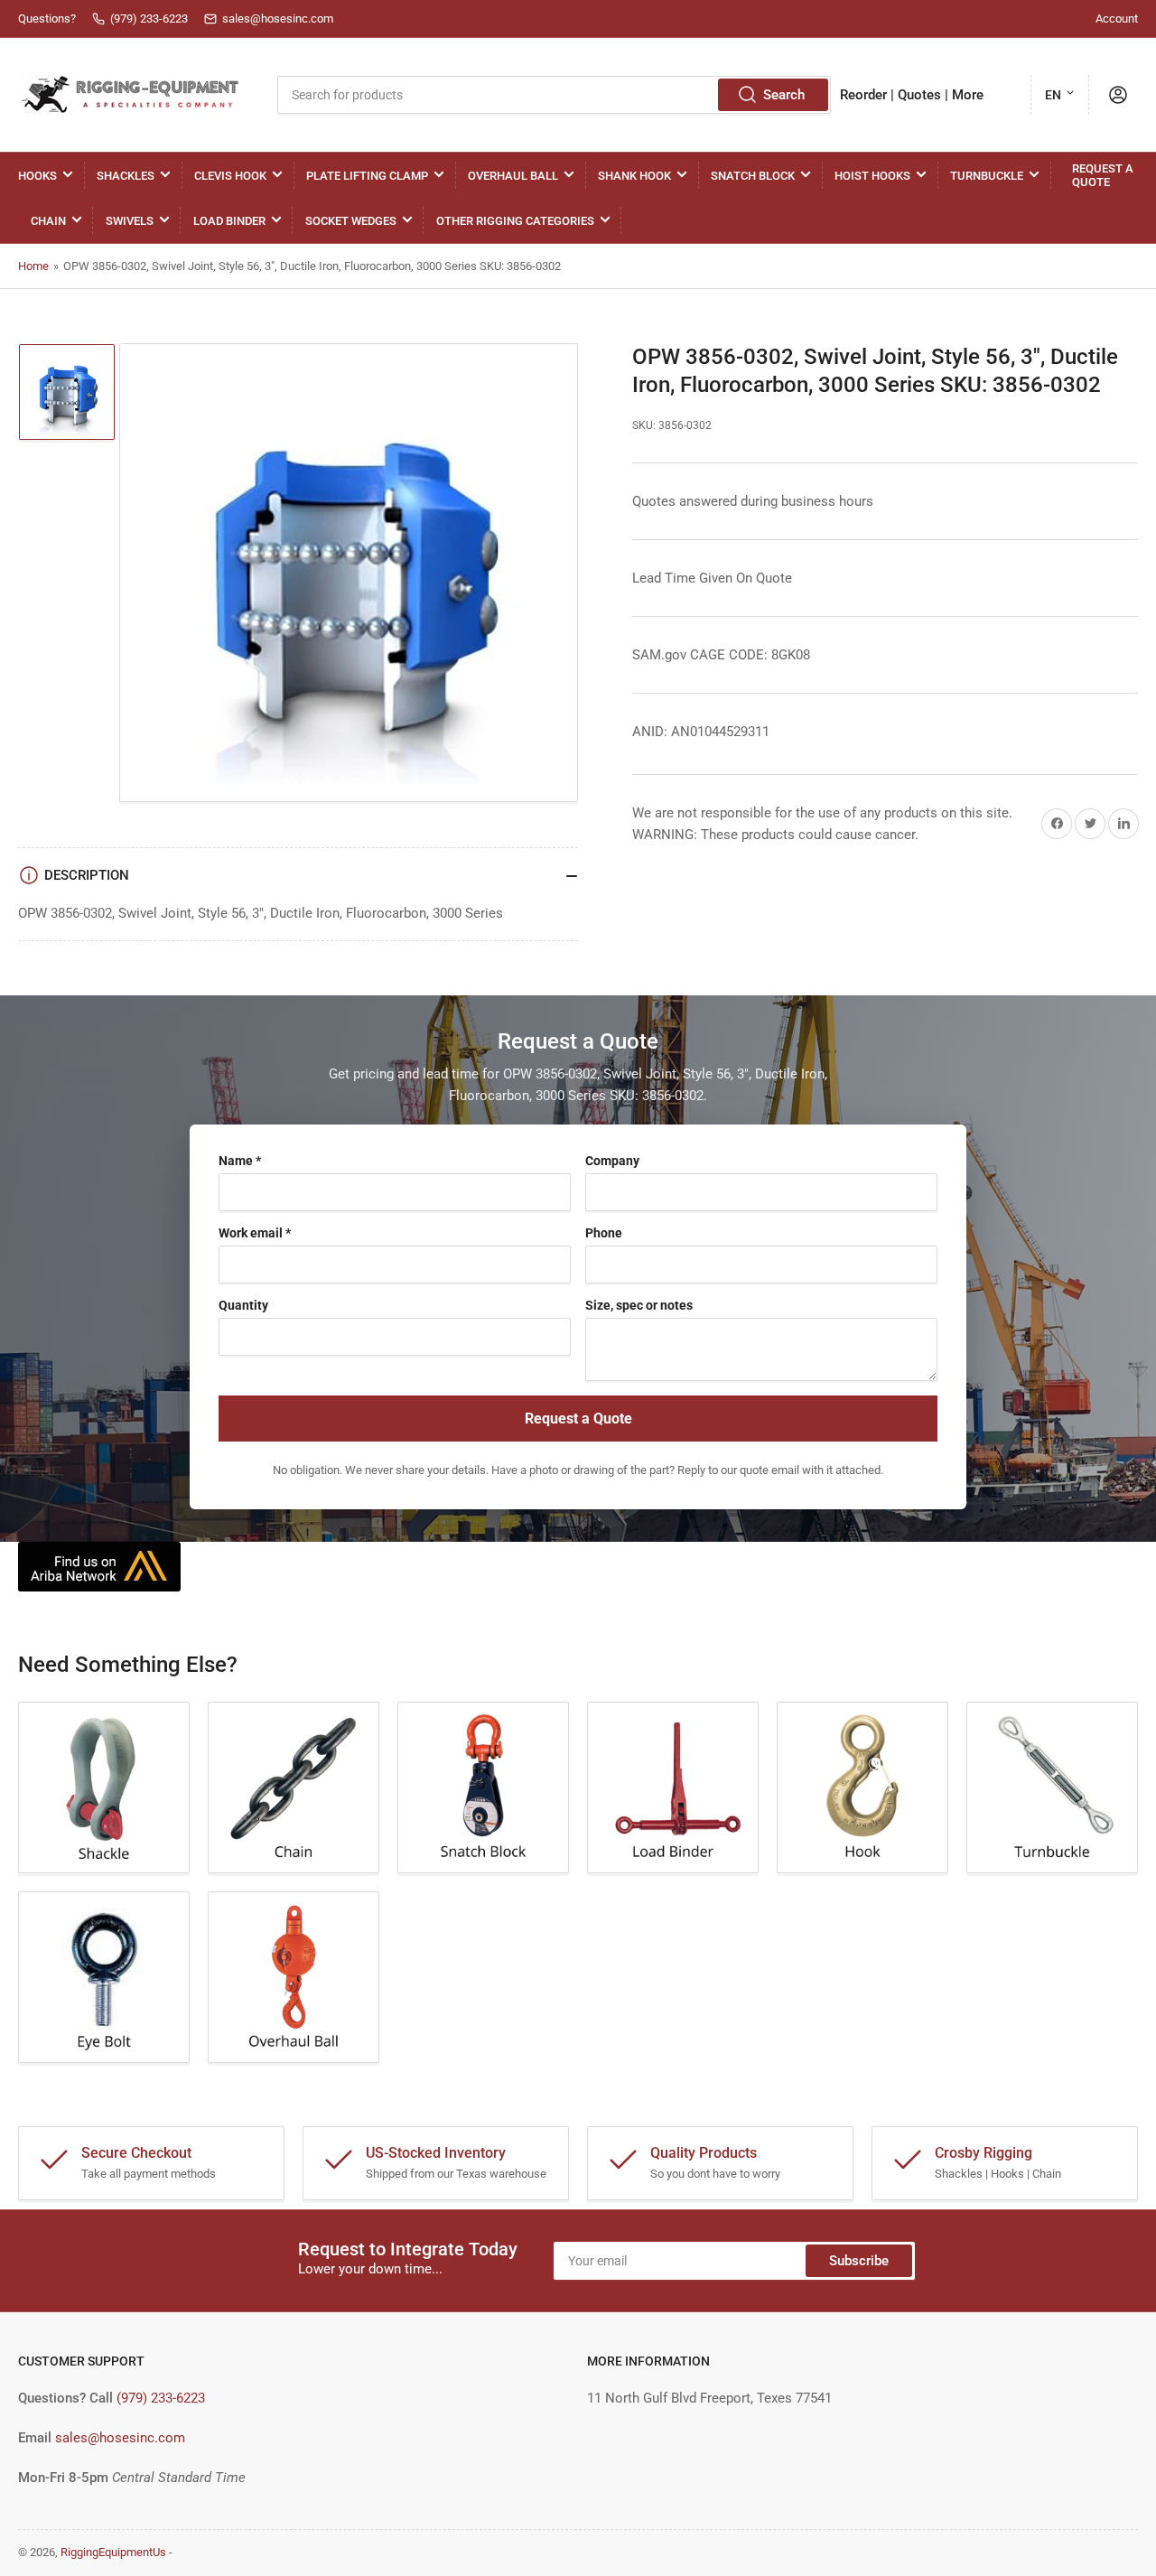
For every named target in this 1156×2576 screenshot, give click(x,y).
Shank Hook (634, 176)
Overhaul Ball (513, 176)
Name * (240, 1161)
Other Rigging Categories (515, 221)
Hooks (37, 176)
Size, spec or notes (639, 1305)
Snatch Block (753, 176)
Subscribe (859, 2261)
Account (1117, 19)
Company (612, 1161)
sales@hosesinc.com (120, 2438)
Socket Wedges (351, 221)
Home (33, 266)
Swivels (130, 221)
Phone (604, 1233)
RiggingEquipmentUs (113, 2552)
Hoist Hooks (872, 176)
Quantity (243, 1305)
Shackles (126, 176)
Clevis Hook (230, 176)
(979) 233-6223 (161, 2398)
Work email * (255, 1233)
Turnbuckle (987, 176)
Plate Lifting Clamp (367, 176)
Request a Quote (1103, 175)
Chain (48, 221)
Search (784, 95)
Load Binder (229, 221)
